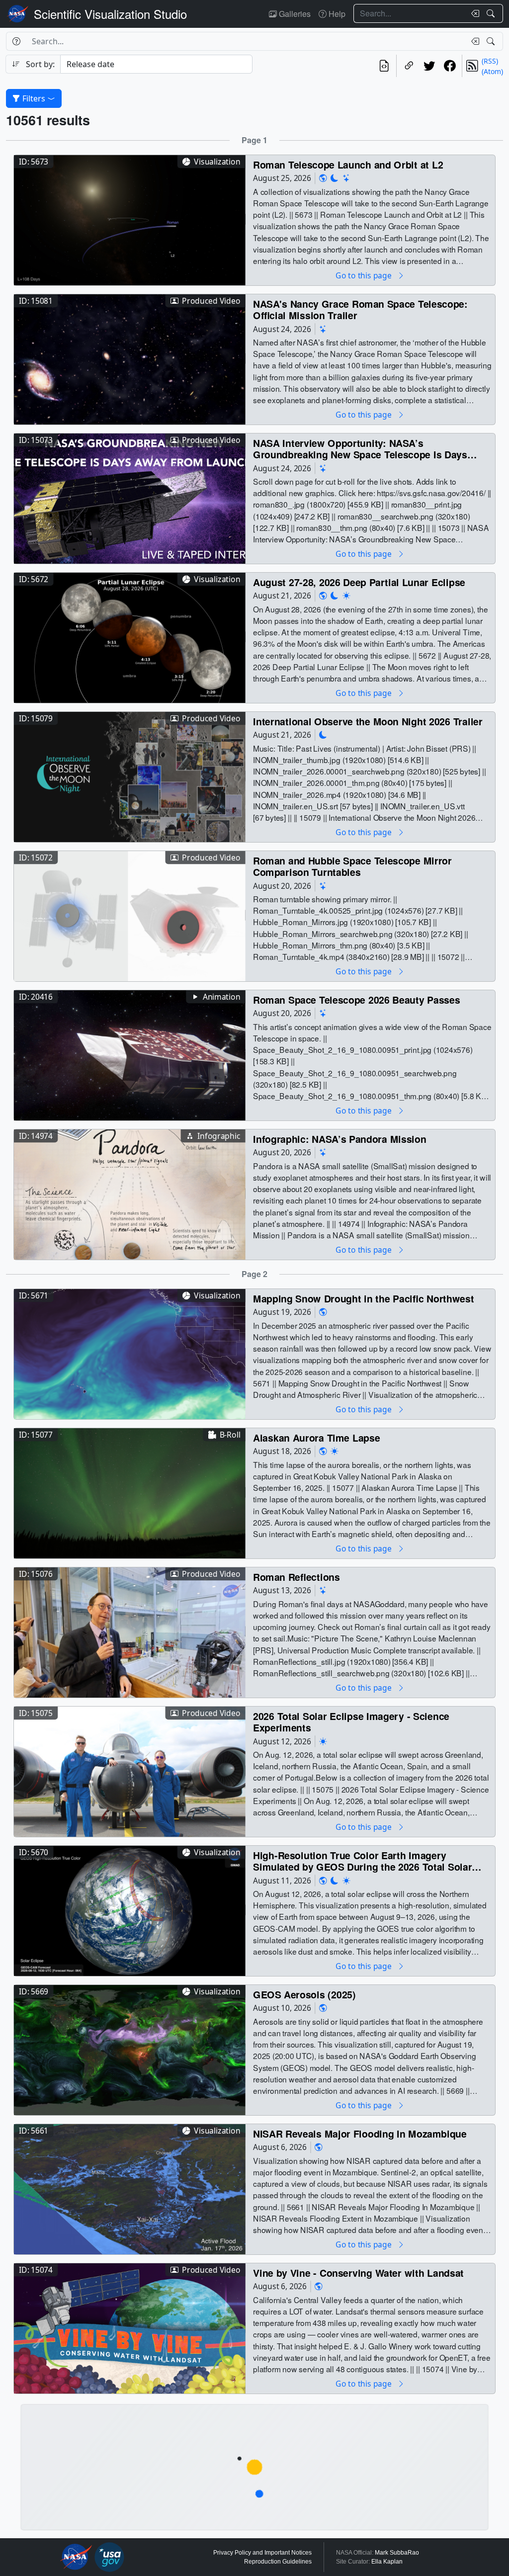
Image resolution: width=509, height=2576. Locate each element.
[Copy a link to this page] (409, 66)
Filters (34, 98)
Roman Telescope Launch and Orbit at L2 (348, 164)
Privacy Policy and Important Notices (262, 2553)
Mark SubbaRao (397, 2553)
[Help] (16, 41)
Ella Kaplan (387, 2562)
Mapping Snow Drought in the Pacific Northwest (363, 1298)
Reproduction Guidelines (278, 2562)
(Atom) (492, 71)
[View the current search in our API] (384, 66)
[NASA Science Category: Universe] (346, 178)
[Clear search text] (473, 13)
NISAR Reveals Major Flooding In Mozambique (360, 2133)
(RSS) (490, 61)
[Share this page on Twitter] (429, 66)
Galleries (294, 14)
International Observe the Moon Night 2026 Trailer (368, 721)
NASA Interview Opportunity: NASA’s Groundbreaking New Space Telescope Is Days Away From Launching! (360, 449)
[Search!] (492, 13)
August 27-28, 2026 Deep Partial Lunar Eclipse (359, 582)
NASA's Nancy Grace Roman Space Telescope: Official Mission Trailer (360, 309)
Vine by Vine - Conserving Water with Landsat (358, 2273)
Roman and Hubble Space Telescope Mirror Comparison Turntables (352, 866)
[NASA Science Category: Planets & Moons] (335, 178)
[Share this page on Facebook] (450, 66)
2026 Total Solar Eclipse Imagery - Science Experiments (351, 1722)
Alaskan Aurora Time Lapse (316, 1437)
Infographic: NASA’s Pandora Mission (339, 1139)
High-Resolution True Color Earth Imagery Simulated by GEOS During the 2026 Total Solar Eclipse (362, 1861)
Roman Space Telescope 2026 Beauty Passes (356, 999)
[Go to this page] (130, 219)
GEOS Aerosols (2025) (304, 1994)
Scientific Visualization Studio (110, 14)
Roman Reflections (297, 1577)
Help (336, 14)
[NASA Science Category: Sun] (346, 595)
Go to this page (364, 275)
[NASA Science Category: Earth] (323, 178)
